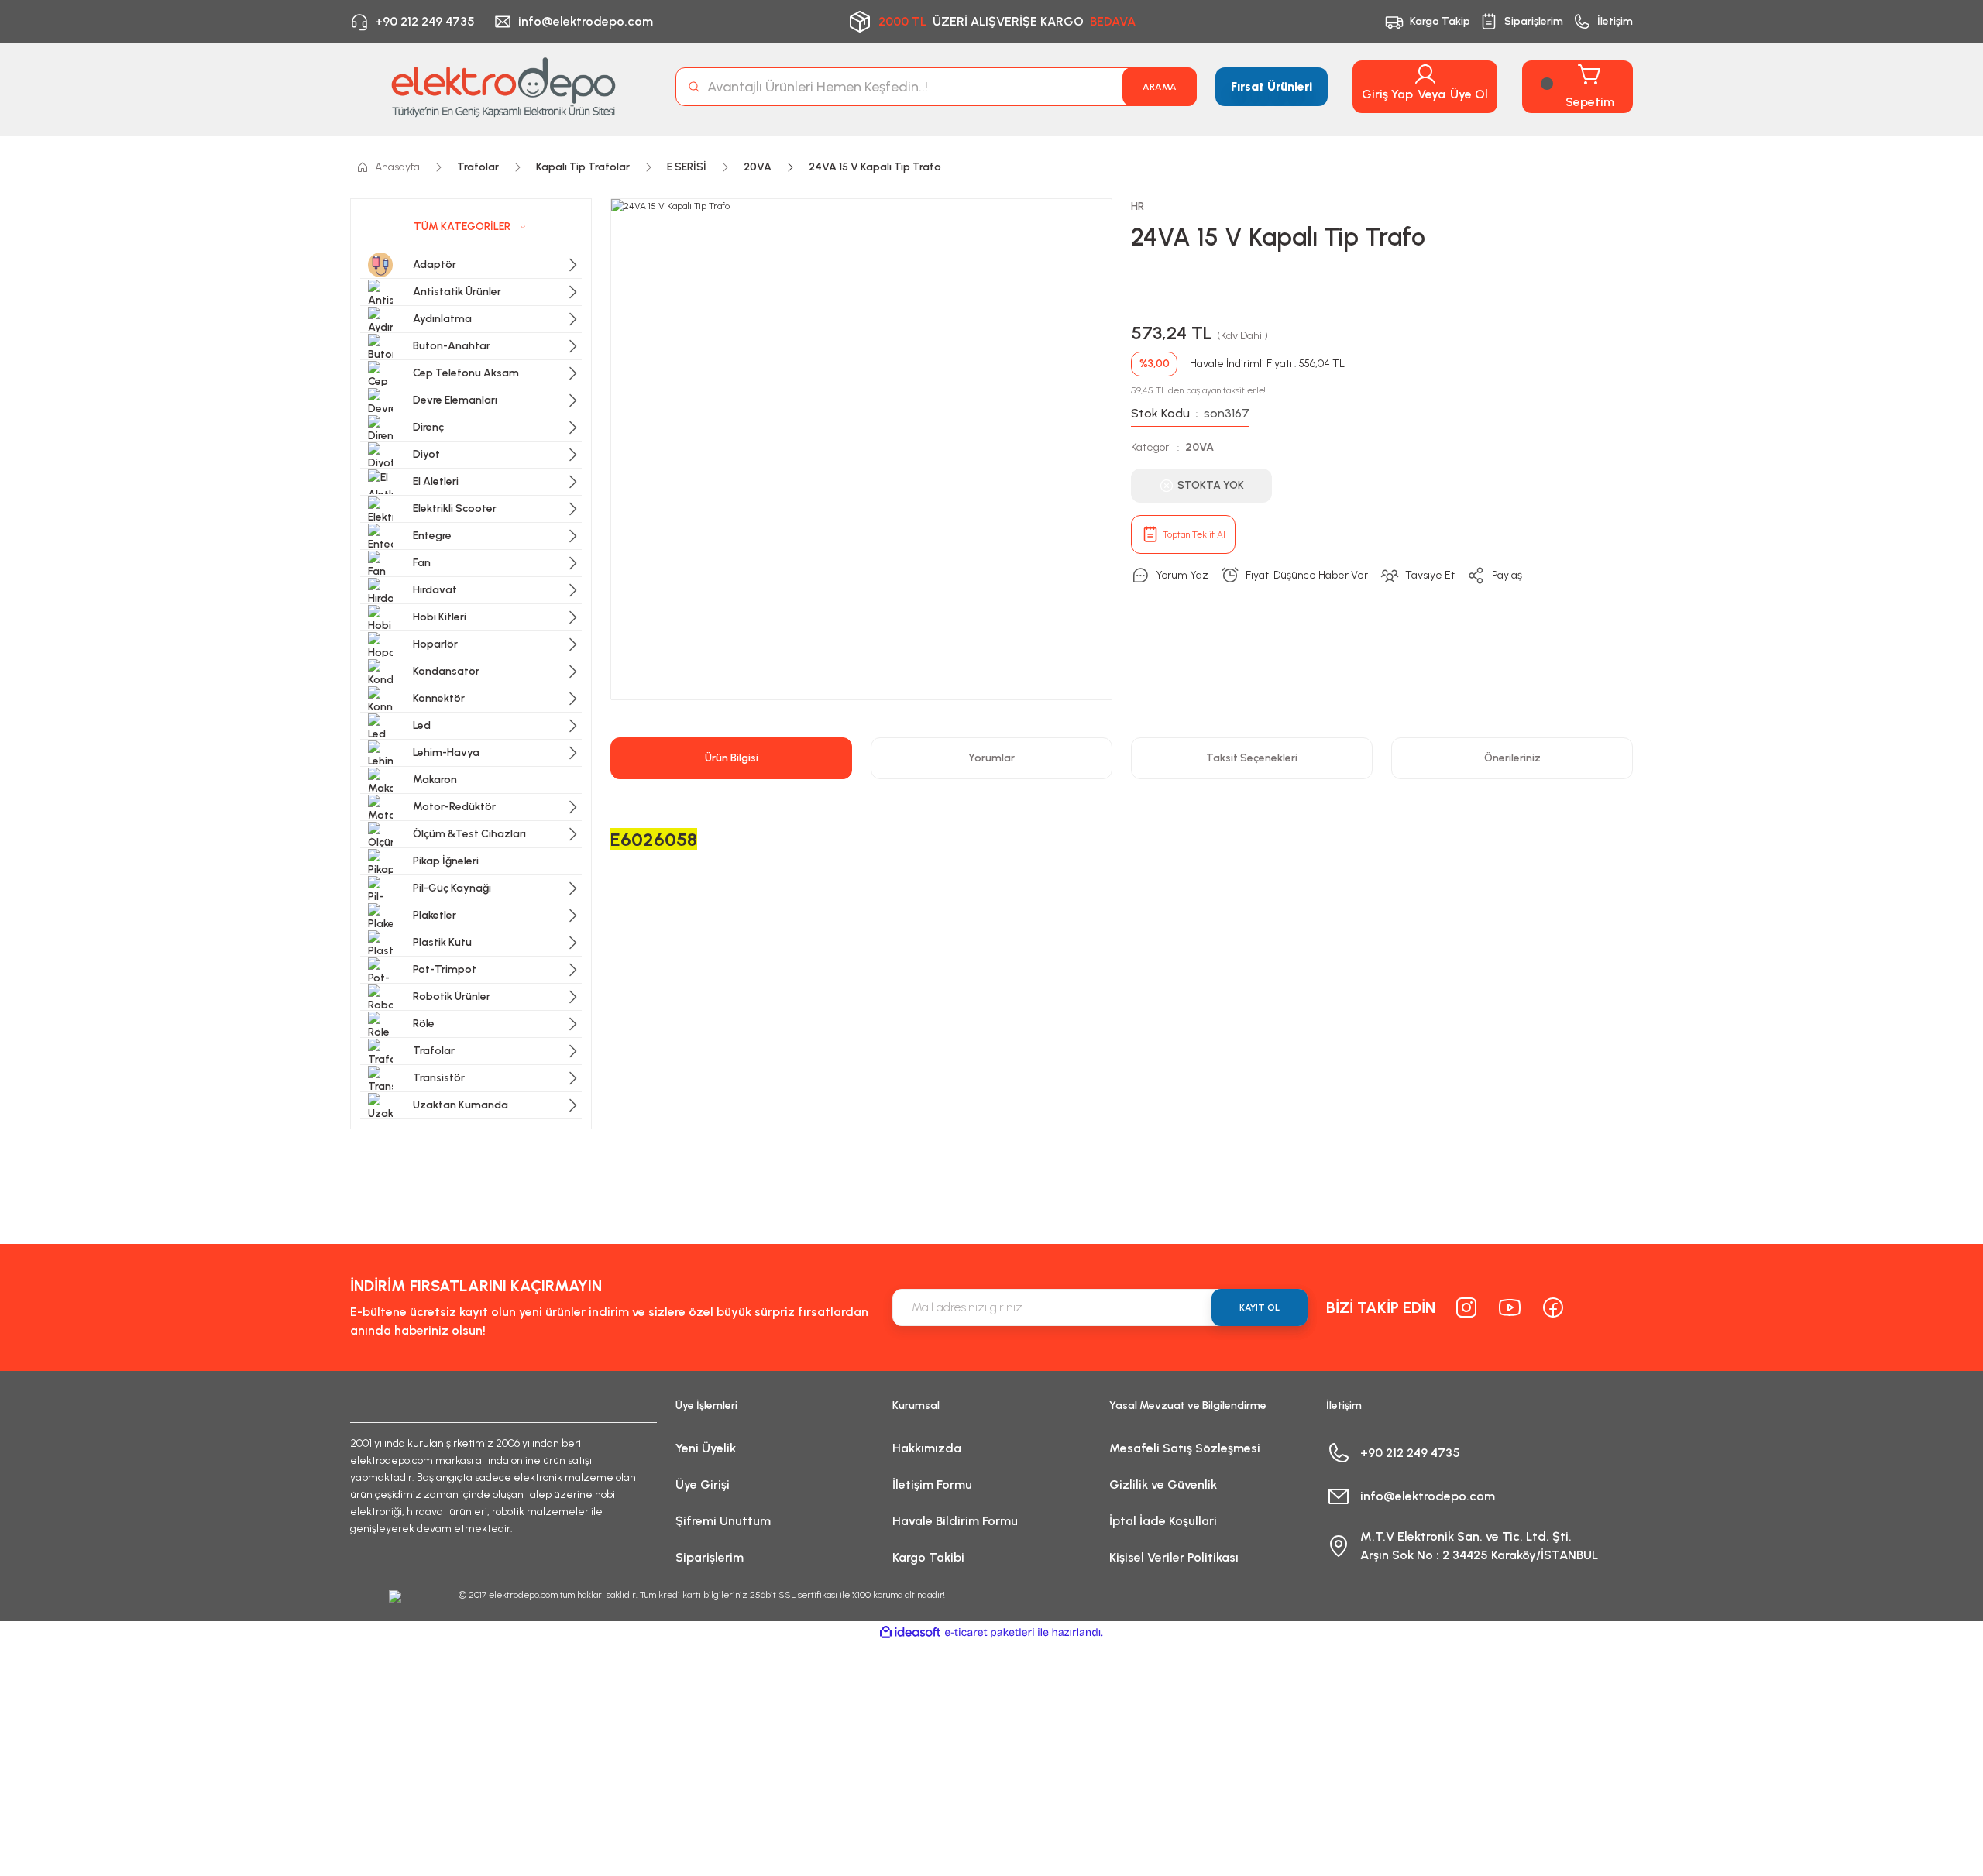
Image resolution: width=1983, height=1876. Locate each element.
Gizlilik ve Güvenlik (1163, 1484)
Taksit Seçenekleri (1252, 758)
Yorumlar (991, 758)
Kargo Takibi (928, 1557)
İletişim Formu (932, 1484)
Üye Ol (1469, 94)
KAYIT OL (1260, 1307)
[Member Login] (1425, 74)
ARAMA (1160, 87)
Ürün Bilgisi (732, 758)
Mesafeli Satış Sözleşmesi (1185, 1448)
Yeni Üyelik (706, 1448)
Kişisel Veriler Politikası (1174, 1557)
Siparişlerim (710, 1557)
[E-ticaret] (990, 1633)
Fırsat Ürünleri (1272, 86)
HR (1138, 206)
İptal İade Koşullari (1163, 1521)
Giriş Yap (1387, 94)
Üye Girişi (703, 1484)
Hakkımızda (927, 1448)
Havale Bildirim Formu (955, 1521)
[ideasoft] (910, 1632)
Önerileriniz (1512, 758)
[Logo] (503, 87)
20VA (1199, 447)
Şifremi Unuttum (723, 1521)
